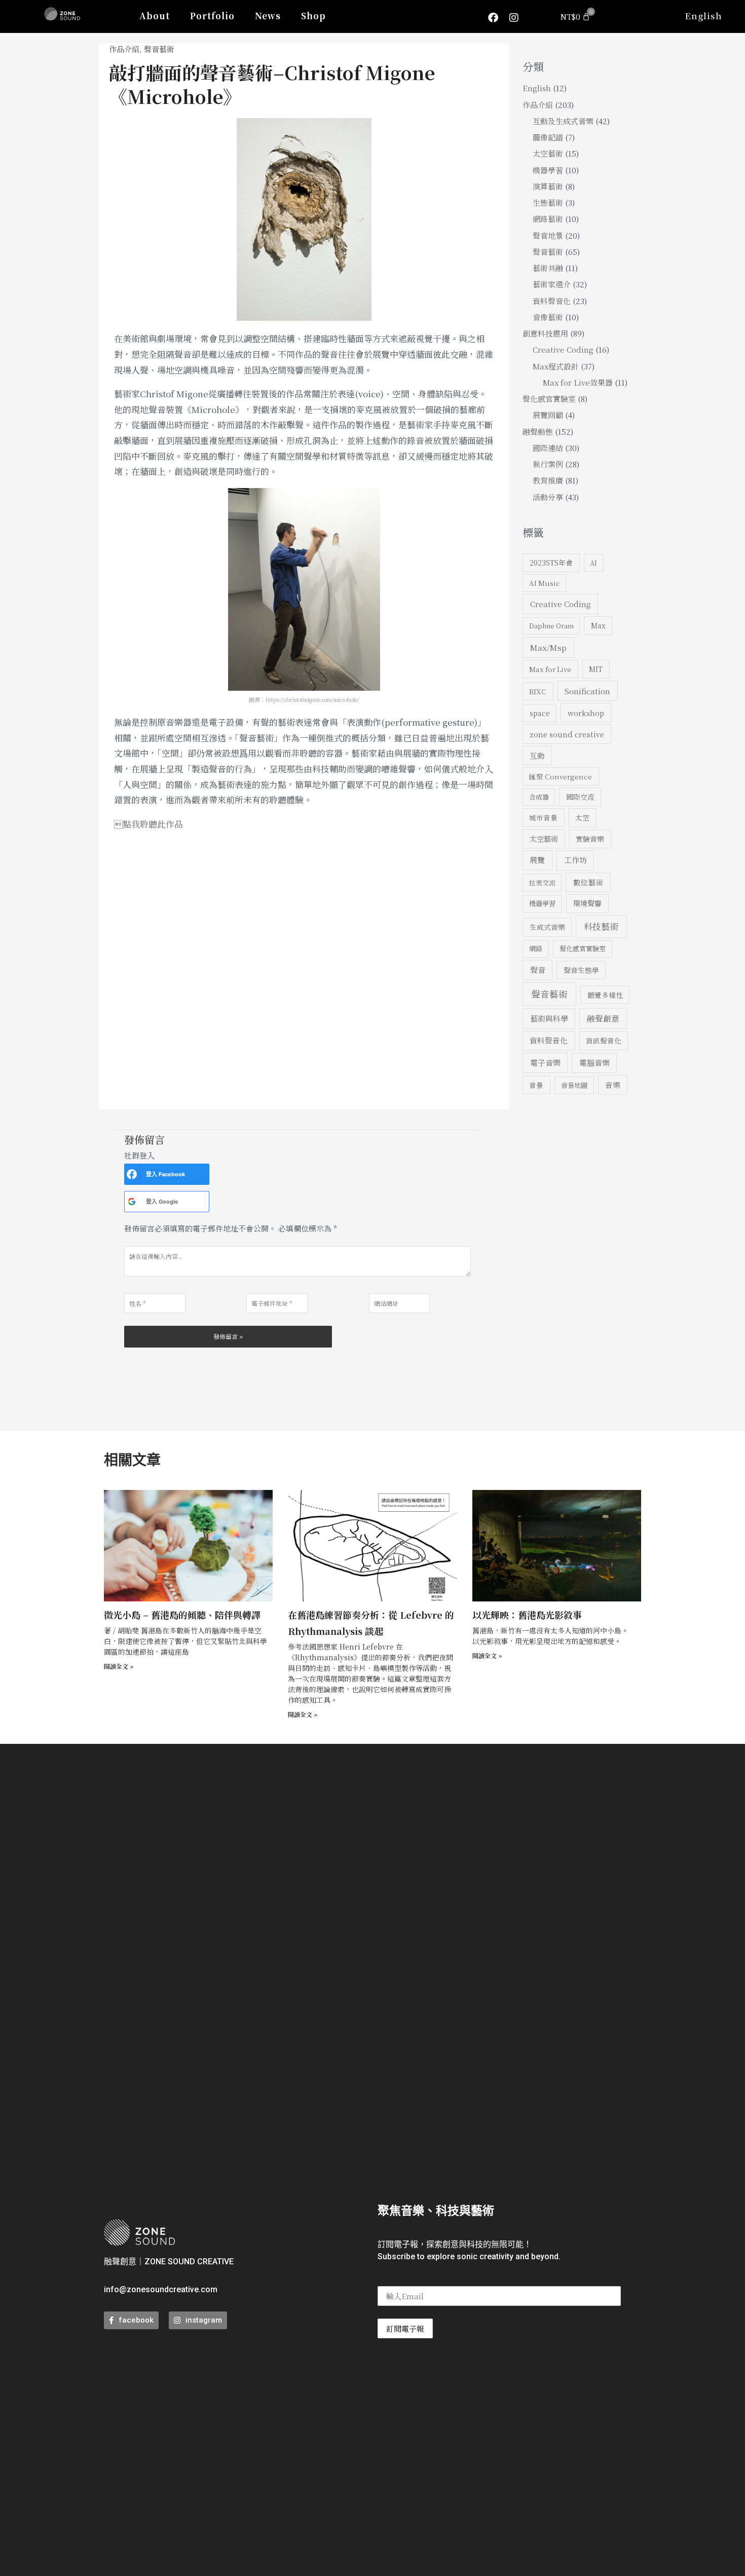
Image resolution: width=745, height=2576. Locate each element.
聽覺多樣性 (605, 995)
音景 (536, 1085)
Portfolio (212, 15)
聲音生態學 (581, 970)
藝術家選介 (552, 284)
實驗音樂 (590, 839)
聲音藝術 (159, 49)
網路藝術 (548, 219)
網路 (536, 948)
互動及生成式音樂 (563, 121)
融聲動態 (538, 432)
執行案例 (548, 464)
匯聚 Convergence (561, 776)
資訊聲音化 (604, 1040)
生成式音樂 (547, 927)
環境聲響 (587, 903)
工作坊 (575, 860)
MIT (596, 669)
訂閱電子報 (405, 2328)
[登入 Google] (132, 1202)
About (155, 15)
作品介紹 (124, 49)
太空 (582, 817)
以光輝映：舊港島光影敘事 (527, 1615)
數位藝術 (588, 882)
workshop (586, 713)
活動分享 (548, 497)
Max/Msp (548, 647)
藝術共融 (548, 268)
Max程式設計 (556, 366)
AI (593, 563)
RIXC (538, 691)
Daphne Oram (551, 626)
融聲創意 (603, 1018)
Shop (313, 15)
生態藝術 (548, 202)
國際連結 (548, 448)
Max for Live (550, 669)
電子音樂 (545, 1062)
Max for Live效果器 (578, 382)
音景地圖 (574, 1085)
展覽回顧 (548, 415)
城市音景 (543, 817)
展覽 (537, 860)
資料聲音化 (552, 301)
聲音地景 (548, 235)
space (540, 713)
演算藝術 (548, 186)
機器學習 (548, 170)
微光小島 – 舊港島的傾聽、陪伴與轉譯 (182, 1615)
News (268, 15)
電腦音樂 (594, 1062)
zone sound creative (567, 734)
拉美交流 (542, 883)
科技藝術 (601, 926)
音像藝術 (548, 317)
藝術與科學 (549, 1018)
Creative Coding (563, 349)
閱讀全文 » (119, 1666)
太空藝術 (548, 153)
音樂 (613, 1085)
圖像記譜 (548, 137)
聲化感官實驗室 (549, 399)
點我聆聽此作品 (148, 824)
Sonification (587, 691)
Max (598, 625)
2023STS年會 (551, 563)
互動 (537, 755)
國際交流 (580, 797)
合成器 (539, 797)
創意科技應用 (545, 333)
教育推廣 (548, 480)
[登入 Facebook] (132, 1174)
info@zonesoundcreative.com (161, 2289)
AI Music (544, 583)
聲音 (538, 970)
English (703, 15)
